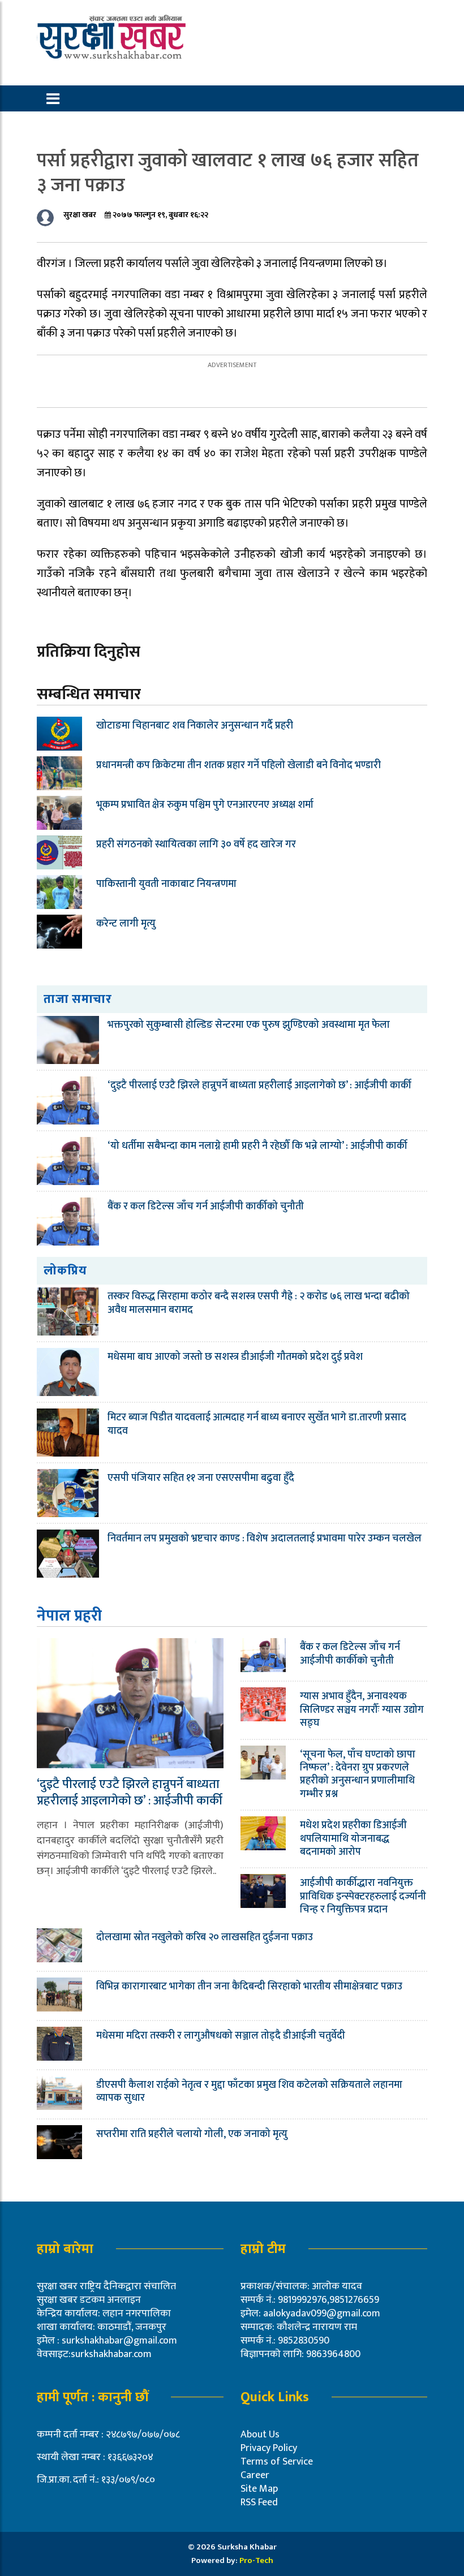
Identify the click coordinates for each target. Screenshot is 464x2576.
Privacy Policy (269, 2448)
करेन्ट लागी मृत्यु (126, 924)
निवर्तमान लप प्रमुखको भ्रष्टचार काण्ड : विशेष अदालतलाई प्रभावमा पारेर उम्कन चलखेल (265, 1539)
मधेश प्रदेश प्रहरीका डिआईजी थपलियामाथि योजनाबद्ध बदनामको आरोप (353, 1839)
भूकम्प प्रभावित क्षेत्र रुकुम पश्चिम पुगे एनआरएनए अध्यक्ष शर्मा (205, 805)
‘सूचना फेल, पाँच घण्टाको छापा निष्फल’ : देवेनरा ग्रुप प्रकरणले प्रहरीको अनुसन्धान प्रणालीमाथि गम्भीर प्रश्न (358, 1774)
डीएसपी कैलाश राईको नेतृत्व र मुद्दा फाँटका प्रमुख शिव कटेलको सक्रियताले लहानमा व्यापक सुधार (249, 2092)
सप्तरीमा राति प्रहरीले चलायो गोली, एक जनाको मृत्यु (192, 2134)
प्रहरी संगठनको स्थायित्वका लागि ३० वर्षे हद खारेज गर (196, 845)
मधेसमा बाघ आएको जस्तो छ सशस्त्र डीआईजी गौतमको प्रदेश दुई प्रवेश (235, 1357)
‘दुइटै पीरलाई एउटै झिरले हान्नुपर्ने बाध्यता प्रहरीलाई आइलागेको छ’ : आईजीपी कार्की (259, 1085)
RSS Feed (259, 2502)
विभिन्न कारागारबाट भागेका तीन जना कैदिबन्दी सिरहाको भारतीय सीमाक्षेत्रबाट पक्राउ (250, 1987)
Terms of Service (277, 2462)
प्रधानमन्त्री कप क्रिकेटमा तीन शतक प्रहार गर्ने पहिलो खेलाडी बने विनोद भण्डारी (239, 765)
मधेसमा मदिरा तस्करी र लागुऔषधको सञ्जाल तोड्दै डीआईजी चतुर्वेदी (221, 2036)
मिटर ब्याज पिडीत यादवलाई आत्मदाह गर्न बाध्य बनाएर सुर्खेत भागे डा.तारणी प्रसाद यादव (257, 1424)
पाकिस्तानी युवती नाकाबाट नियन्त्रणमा (166, 884)
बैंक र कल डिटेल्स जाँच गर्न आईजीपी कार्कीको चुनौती (206, 1207)
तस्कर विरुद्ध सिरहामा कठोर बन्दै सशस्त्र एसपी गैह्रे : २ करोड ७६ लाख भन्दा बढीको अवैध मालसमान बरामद (259, 1303)
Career (255, 2475)
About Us (260, 2435)
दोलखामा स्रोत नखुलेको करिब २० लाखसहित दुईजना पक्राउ (205, 1937)
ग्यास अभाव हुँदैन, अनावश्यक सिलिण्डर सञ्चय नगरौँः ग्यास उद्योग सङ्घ (362, 1710)
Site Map (259, 2489)
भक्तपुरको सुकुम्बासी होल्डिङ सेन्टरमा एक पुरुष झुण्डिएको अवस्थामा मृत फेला (249, 1025)
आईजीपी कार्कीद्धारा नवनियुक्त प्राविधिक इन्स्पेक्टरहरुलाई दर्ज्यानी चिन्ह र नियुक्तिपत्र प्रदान (363, 1896)
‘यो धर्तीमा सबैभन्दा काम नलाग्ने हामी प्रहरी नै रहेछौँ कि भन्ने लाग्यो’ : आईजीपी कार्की (257, 1146)
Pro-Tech (256, 2560)
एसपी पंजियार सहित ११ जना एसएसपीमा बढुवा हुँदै (201, 1478)
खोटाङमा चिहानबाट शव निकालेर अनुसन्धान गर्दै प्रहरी (195, 726)
